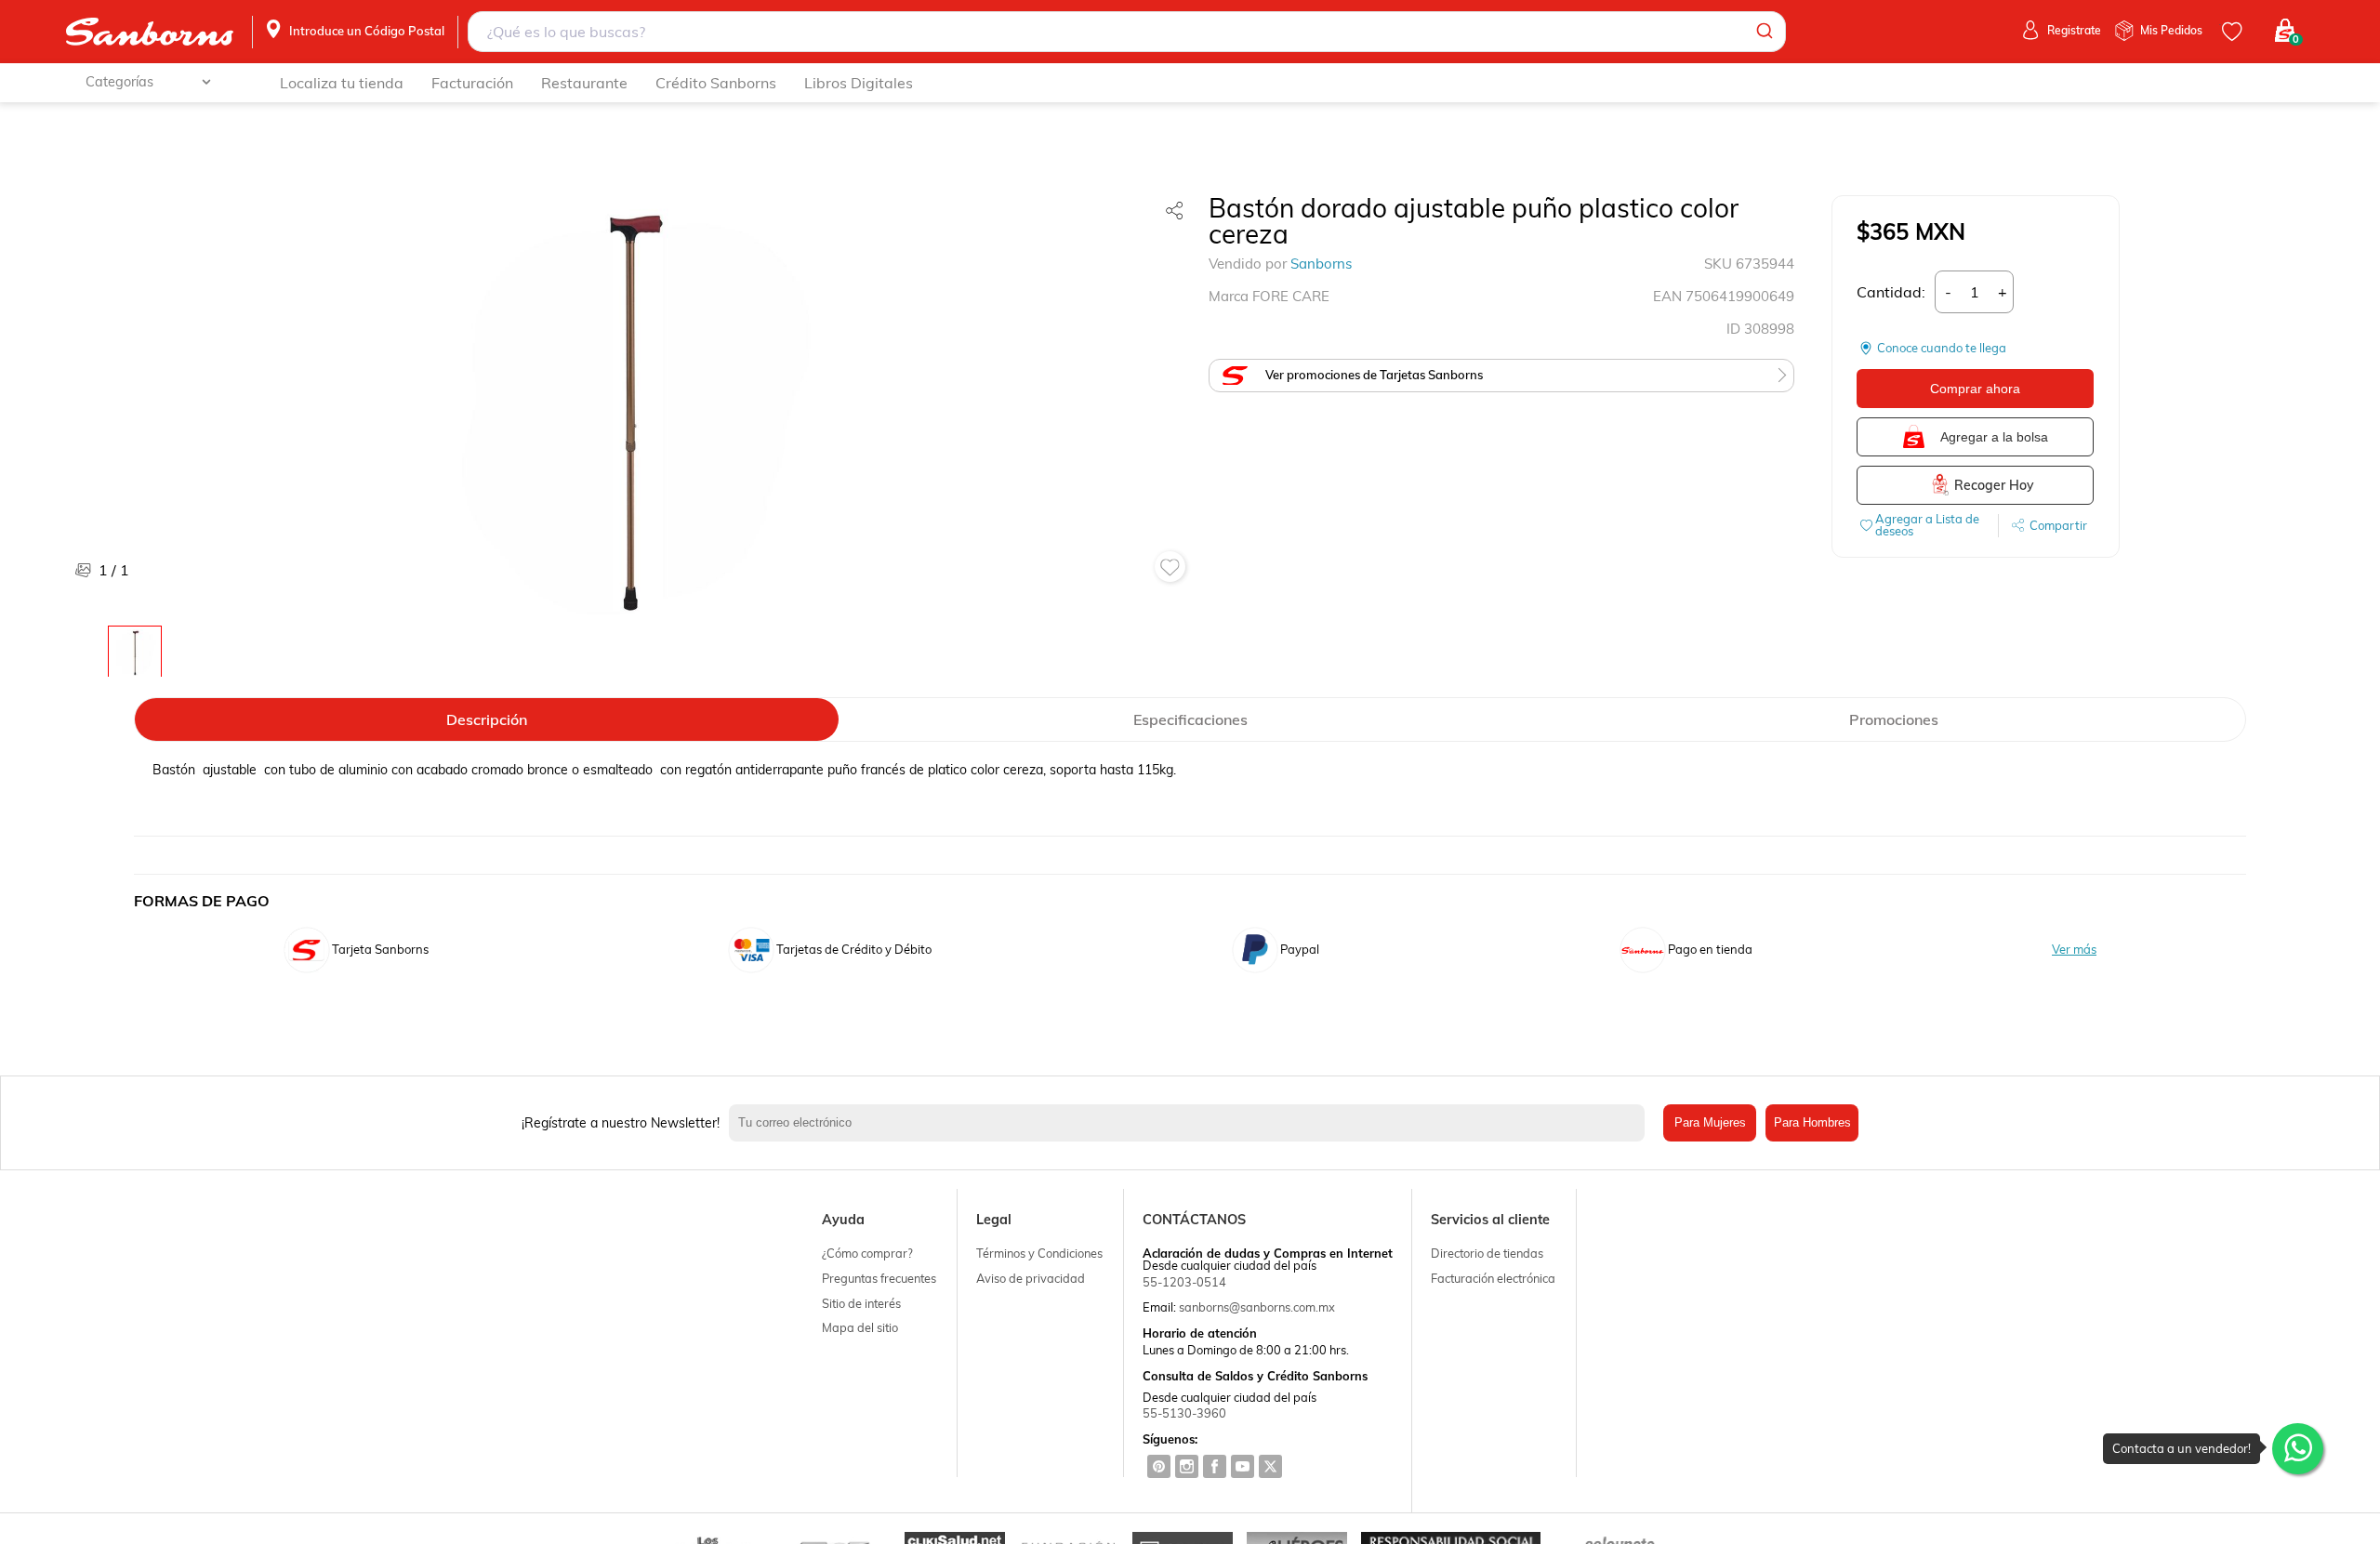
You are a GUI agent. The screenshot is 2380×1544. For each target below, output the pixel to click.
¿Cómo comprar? (867, 1253)
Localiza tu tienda (342, 83)
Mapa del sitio (860, 1327)
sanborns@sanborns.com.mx (1257, 1307)
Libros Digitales (859, 83)
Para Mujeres (1710, 1122)
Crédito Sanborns (716, 83)
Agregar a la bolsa (1994, 437)
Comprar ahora (1975, 389)
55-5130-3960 (1184, 1413)
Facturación (472, 83)
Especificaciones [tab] (1190, 719)
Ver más (2074, 950)
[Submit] (1763, 32)
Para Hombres (1812, 1122)
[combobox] (1127, 32)
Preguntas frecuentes (879, 1278)
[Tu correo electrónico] (1191, 1123)
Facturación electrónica (1493, 1278)
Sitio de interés (861, 1303)
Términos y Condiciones (1039, 1253)
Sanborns (1321, 264)
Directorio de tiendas (1487, 1253)
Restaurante (584, 83)
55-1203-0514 (1184, 1282)
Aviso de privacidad (1031, 1278)
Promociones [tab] (1894, 719)
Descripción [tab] (487, 719)
